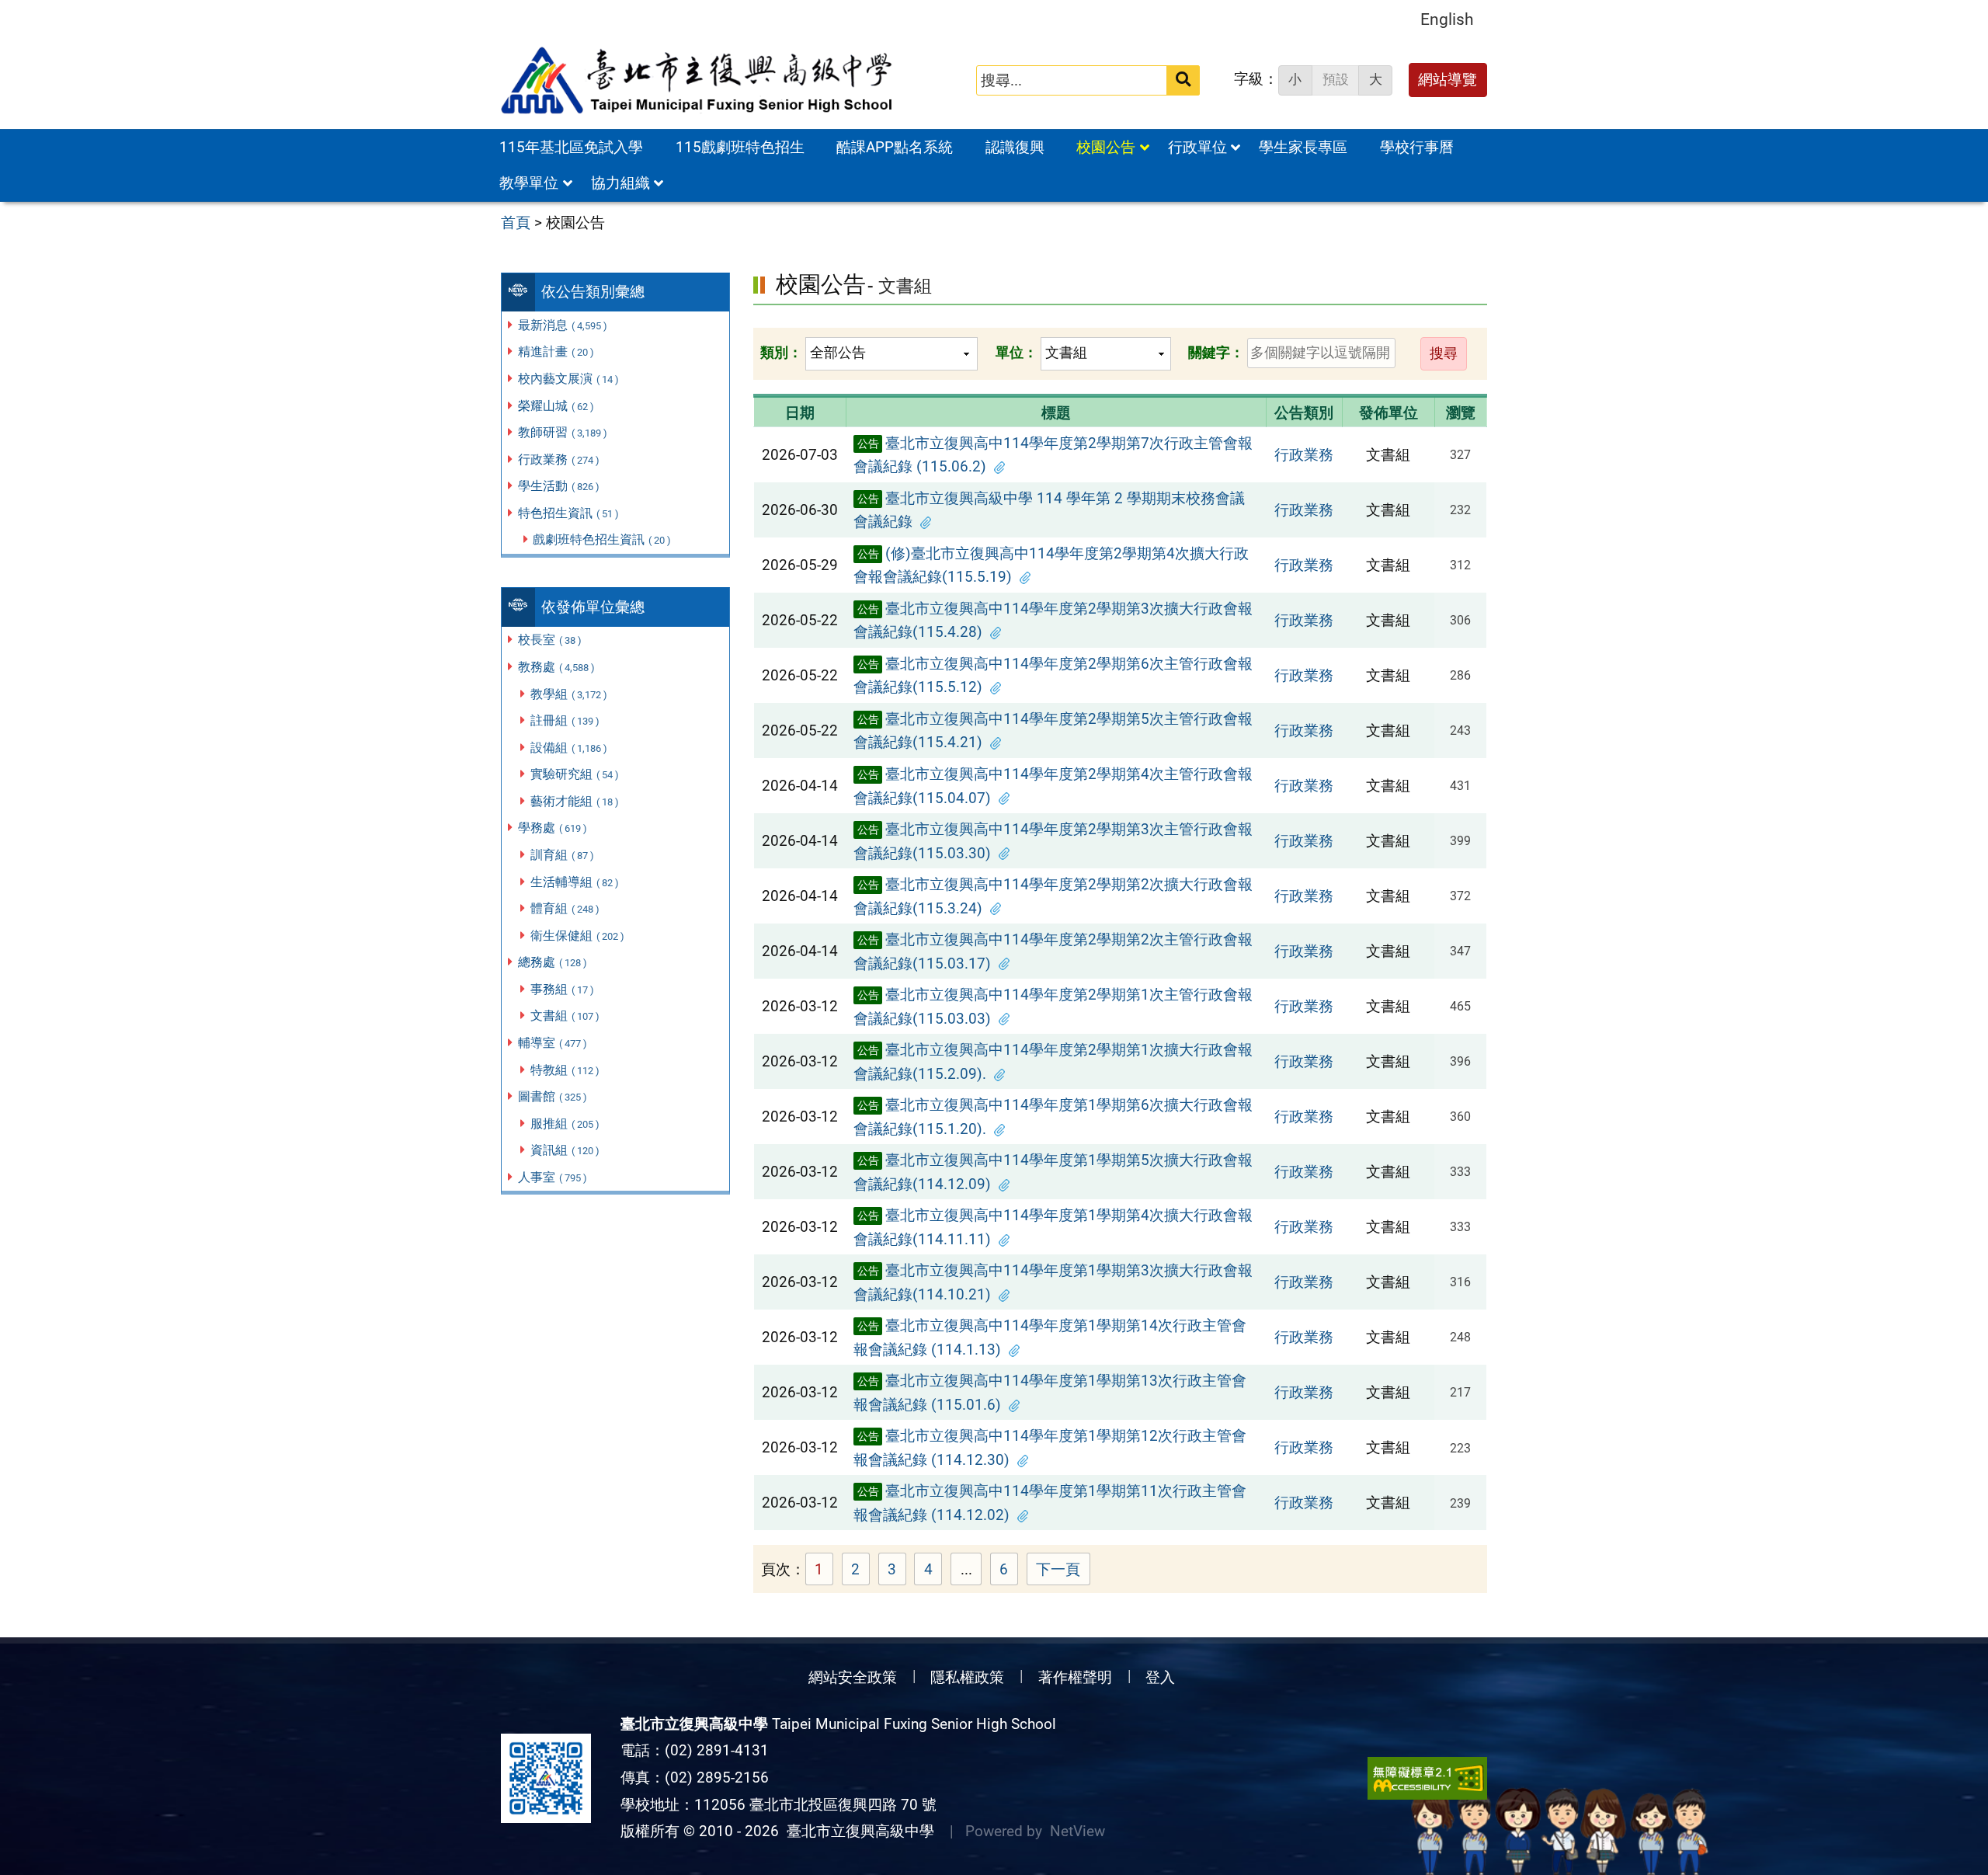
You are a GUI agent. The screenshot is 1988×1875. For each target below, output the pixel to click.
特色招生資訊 (568, 513)
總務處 (553, 962)
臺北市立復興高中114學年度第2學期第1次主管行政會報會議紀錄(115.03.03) (1053, 1007)
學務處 (553, 828)
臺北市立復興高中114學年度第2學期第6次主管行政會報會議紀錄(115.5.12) (1053, 676)
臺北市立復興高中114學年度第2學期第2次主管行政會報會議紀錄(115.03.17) (1053, 951)
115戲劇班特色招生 (740, 147)
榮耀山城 (556, 406)
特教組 (565, 1070)
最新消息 (563, 325)
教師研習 (563, 432)
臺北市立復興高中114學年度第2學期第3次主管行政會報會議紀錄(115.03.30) (1053, 841)
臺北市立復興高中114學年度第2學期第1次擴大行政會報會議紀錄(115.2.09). (1053, 1062)
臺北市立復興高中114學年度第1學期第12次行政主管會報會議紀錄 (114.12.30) (1050, 1448)
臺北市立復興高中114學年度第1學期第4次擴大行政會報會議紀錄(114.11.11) (1053, 1227)
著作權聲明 (1075, 1677)
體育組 (565, 908)
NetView (1077, 1831)
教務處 (556, 667)
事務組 (562, 989)
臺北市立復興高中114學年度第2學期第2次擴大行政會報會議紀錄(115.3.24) (1053, 896)
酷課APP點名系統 (895, 147)
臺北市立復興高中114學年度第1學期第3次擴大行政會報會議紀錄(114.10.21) (1053, 1282)
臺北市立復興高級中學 (857, 1831)
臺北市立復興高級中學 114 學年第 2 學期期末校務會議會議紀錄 (1049, 510)
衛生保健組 (577, 936)
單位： (1017, 352)
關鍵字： (1216, 352)
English (1447, 19)
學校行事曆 (1417, 147)
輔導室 (553, 1043)
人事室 (553, 1177)
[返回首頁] (698, 81)
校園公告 (1106, 147)
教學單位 (529, 183)
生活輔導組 (575, 882)
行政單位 (1197, 147)
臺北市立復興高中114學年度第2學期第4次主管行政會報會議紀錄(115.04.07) (1053, 786)
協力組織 (620, 183)
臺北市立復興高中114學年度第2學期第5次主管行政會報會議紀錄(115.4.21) (1053, 731)
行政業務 (559, 459)
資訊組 (565, 1150)
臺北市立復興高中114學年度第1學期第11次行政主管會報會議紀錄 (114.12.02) (1050, 1503)
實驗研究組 (575, 774)
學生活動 (559, 486)
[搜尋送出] (1183, 80)
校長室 (550, 640)
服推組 (565, 1124)
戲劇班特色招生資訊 (602, 539)
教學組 (569, 694)
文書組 (565, 1016)
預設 (1336, 79)
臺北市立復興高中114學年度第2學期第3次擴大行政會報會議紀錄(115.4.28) (1053, 621)
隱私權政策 (967, 1677)
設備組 (569, 748)
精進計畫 (556, 351)
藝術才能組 (575, 801)
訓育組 (562, 855)
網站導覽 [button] (1448, 80)
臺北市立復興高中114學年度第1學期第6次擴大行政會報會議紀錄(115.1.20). (1053, 1117)
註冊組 (565, 720)
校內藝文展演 (568, 379)
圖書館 (553, 1096)
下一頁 (1058, 1569)
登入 (1160, 1677)
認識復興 (1015, 147)
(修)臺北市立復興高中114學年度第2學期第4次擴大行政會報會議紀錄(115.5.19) (1051, 565)
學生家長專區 (1303, 147)
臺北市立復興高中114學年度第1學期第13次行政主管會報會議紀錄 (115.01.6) (1050, 1393)
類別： (781, 352)
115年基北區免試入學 (571, 147)
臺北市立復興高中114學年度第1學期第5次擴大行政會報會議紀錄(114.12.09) (1053, 1172)
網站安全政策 (853, 1677)
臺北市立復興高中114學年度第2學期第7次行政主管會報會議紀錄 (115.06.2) (1053, 455)
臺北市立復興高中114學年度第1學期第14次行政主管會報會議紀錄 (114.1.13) (1050, 1338)
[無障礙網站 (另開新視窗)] (1427, 1778)
